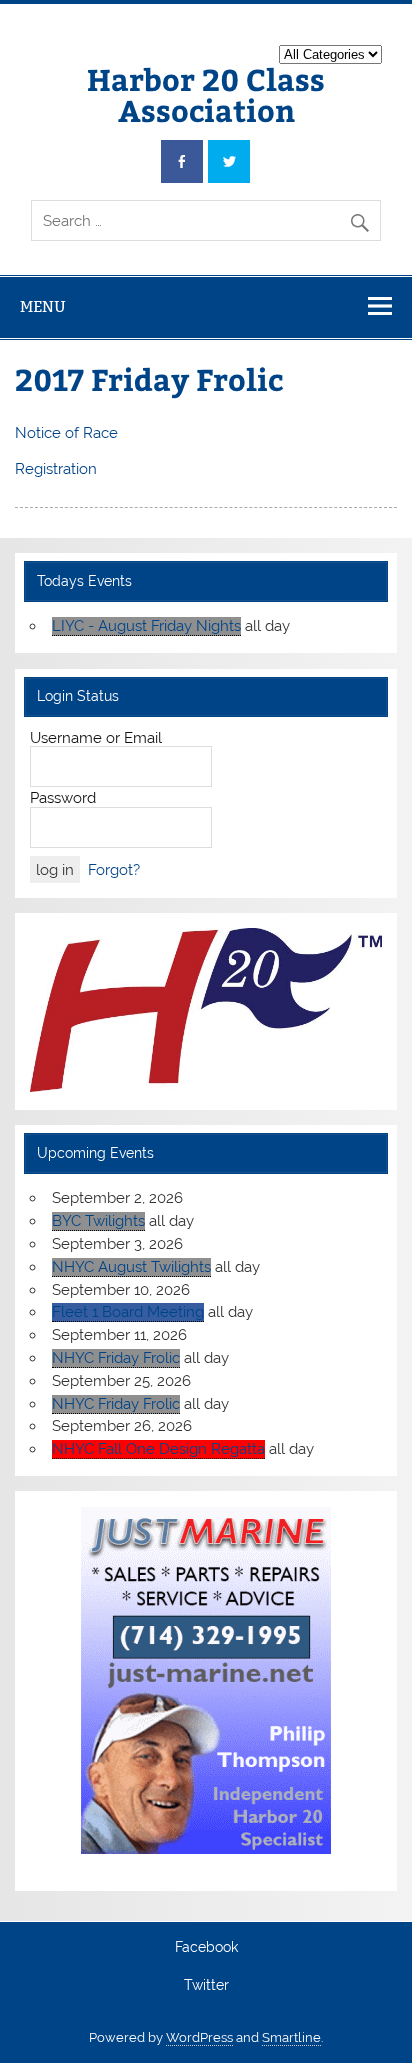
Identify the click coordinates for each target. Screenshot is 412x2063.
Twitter (206, 1986)
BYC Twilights (98, 1221)
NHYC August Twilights (131, 1267)
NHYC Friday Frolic (116, 1358)
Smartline (291, 2037)
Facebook (206, 1948)
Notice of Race (66, 433)
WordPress (199, 2037)
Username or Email (96, 738)
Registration (56, 469)
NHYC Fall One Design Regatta (158, 1449)
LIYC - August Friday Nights (146, 626)
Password (63, 798)
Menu (43, 306)
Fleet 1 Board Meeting (128, 1312)
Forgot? (114, 870)
